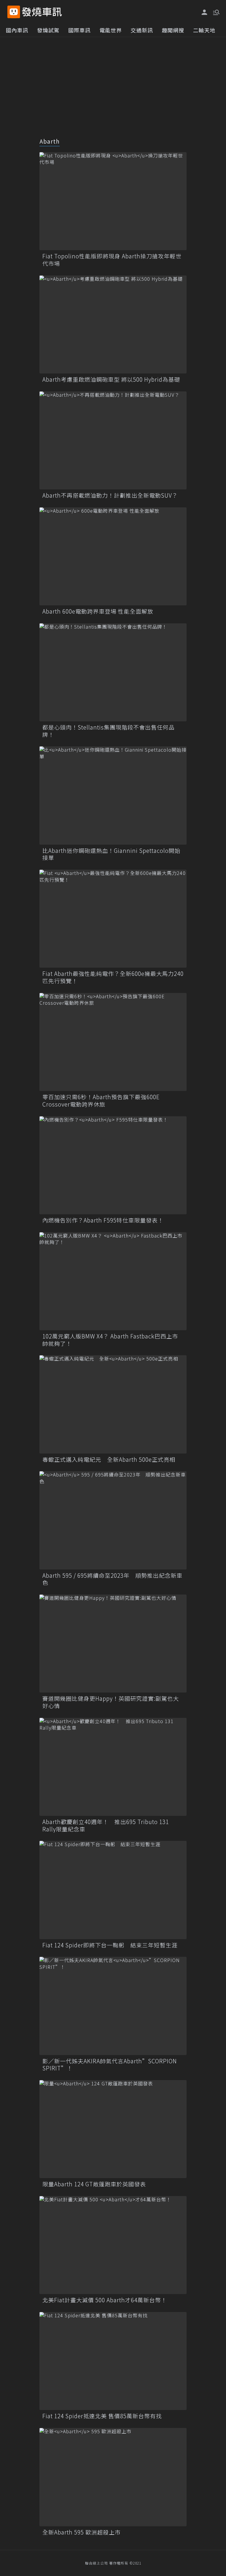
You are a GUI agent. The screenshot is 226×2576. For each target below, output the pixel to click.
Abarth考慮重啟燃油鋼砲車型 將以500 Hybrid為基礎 (111, 379)
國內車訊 (17, 30)
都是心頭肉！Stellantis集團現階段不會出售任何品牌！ (108, 731)
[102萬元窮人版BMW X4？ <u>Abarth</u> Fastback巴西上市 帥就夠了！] (113, 1281)
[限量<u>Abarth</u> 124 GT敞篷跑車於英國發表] (113, 2129)
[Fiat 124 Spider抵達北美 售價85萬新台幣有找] (113, 2361)
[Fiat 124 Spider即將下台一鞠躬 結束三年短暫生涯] (113, 1890)
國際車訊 (79, 30)
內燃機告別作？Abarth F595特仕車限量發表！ (103, 1220)
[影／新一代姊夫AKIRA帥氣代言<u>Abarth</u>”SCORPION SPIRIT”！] (113, 2006)
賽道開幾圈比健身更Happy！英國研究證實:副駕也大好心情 (111, 1702)
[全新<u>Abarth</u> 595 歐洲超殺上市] (113, 2477)
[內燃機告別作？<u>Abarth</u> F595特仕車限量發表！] (113, 1165)
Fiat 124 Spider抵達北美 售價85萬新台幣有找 (102, 2416)
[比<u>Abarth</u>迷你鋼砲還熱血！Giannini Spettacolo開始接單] (113, 795)
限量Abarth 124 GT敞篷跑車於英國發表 (94, 2184)
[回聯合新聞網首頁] (14, 12)
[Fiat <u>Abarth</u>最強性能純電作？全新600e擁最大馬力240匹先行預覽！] (113, 919)
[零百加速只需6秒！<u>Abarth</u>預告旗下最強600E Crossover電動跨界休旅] (113, 1042)
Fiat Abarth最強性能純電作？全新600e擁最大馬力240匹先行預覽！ (113, 977)
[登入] (205, 12)
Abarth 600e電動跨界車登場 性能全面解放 (98, 611)
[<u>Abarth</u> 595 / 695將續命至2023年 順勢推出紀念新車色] (113, 1520)
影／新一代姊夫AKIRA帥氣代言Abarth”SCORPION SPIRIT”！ (110, 2065)
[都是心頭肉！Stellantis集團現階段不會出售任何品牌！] (113, 672)
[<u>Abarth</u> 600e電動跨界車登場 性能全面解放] (113, 556)
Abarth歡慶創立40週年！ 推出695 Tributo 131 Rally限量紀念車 (106, 1825)
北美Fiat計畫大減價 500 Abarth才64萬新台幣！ (105, 2300)
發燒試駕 (48, 30)
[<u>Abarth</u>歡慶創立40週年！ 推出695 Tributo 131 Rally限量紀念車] (113, 1767)
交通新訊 (142, 30)
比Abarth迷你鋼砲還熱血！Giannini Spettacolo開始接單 (111, 854)
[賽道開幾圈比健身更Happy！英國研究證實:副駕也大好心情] (113, 1644)
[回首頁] (42, 12)
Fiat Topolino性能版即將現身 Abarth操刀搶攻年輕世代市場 (112, 260)
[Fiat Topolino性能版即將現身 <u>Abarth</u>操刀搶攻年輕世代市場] (113, 201)
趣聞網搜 (173, 30)
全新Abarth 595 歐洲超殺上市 (82, 2532)
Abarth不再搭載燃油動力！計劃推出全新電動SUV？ (110, 495)
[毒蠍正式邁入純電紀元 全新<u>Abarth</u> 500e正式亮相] (113, 1404)
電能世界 (111, 30)
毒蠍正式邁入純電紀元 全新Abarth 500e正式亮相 (109, 1460)
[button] (216, 12)
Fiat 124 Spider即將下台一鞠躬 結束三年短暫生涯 (110, 1945)
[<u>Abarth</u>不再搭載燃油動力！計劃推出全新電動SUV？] (113, 440)
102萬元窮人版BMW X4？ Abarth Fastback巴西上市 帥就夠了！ (110, 1340)
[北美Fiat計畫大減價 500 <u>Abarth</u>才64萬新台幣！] (113, 2245)
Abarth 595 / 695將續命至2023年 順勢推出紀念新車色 (112, 1579)
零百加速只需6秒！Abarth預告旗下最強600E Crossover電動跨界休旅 (101, 1101)
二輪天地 (204, 30)
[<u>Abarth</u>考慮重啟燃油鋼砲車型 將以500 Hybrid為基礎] (113, 324)
